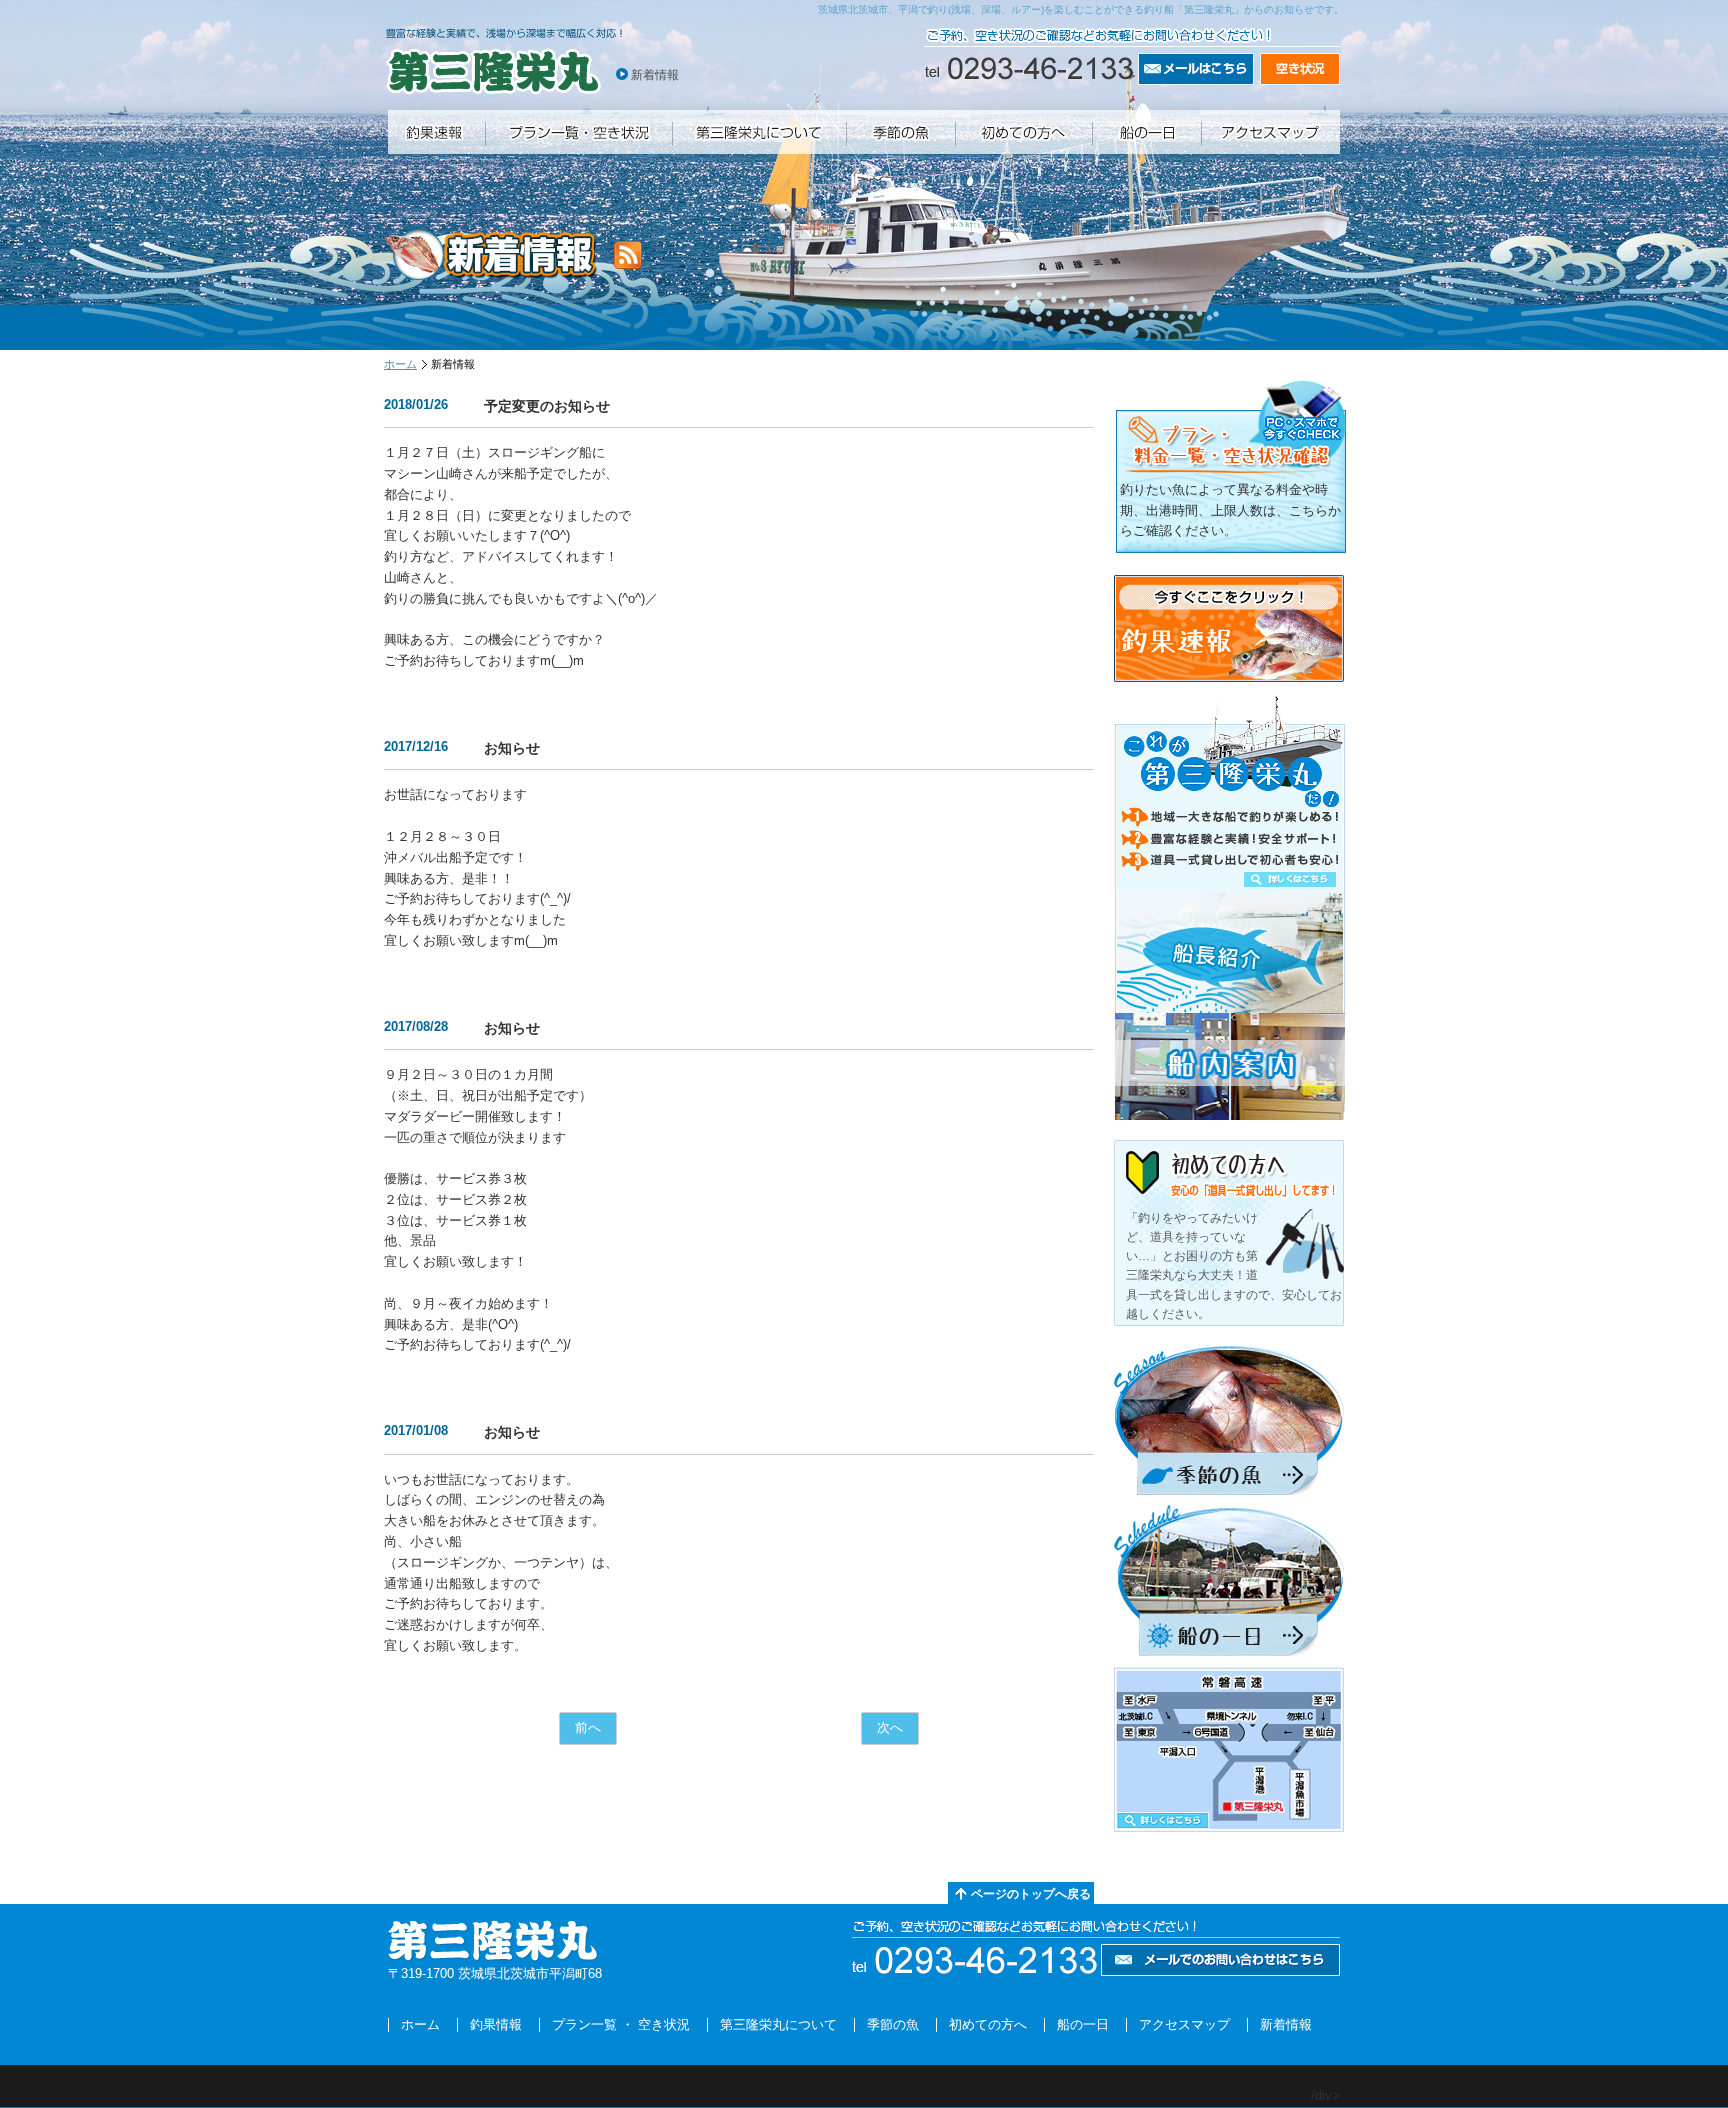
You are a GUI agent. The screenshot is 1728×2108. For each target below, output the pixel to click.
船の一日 (1083, 2024)
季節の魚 (893, 2024)
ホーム (400, 364)
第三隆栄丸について (778, 2024)
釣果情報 (496, 2024)
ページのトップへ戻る (1031, 1894)
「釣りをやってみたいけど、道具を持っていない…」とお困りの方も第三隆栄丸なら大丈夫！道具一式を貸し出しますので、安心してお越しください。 (1234, 1266)
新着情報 (655, 75)
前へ (588, 1727)
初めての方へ (988, 2024)
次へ (890, 1727)
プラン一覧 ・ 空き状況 (621, 2024)
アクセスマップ (1184, 2024)
